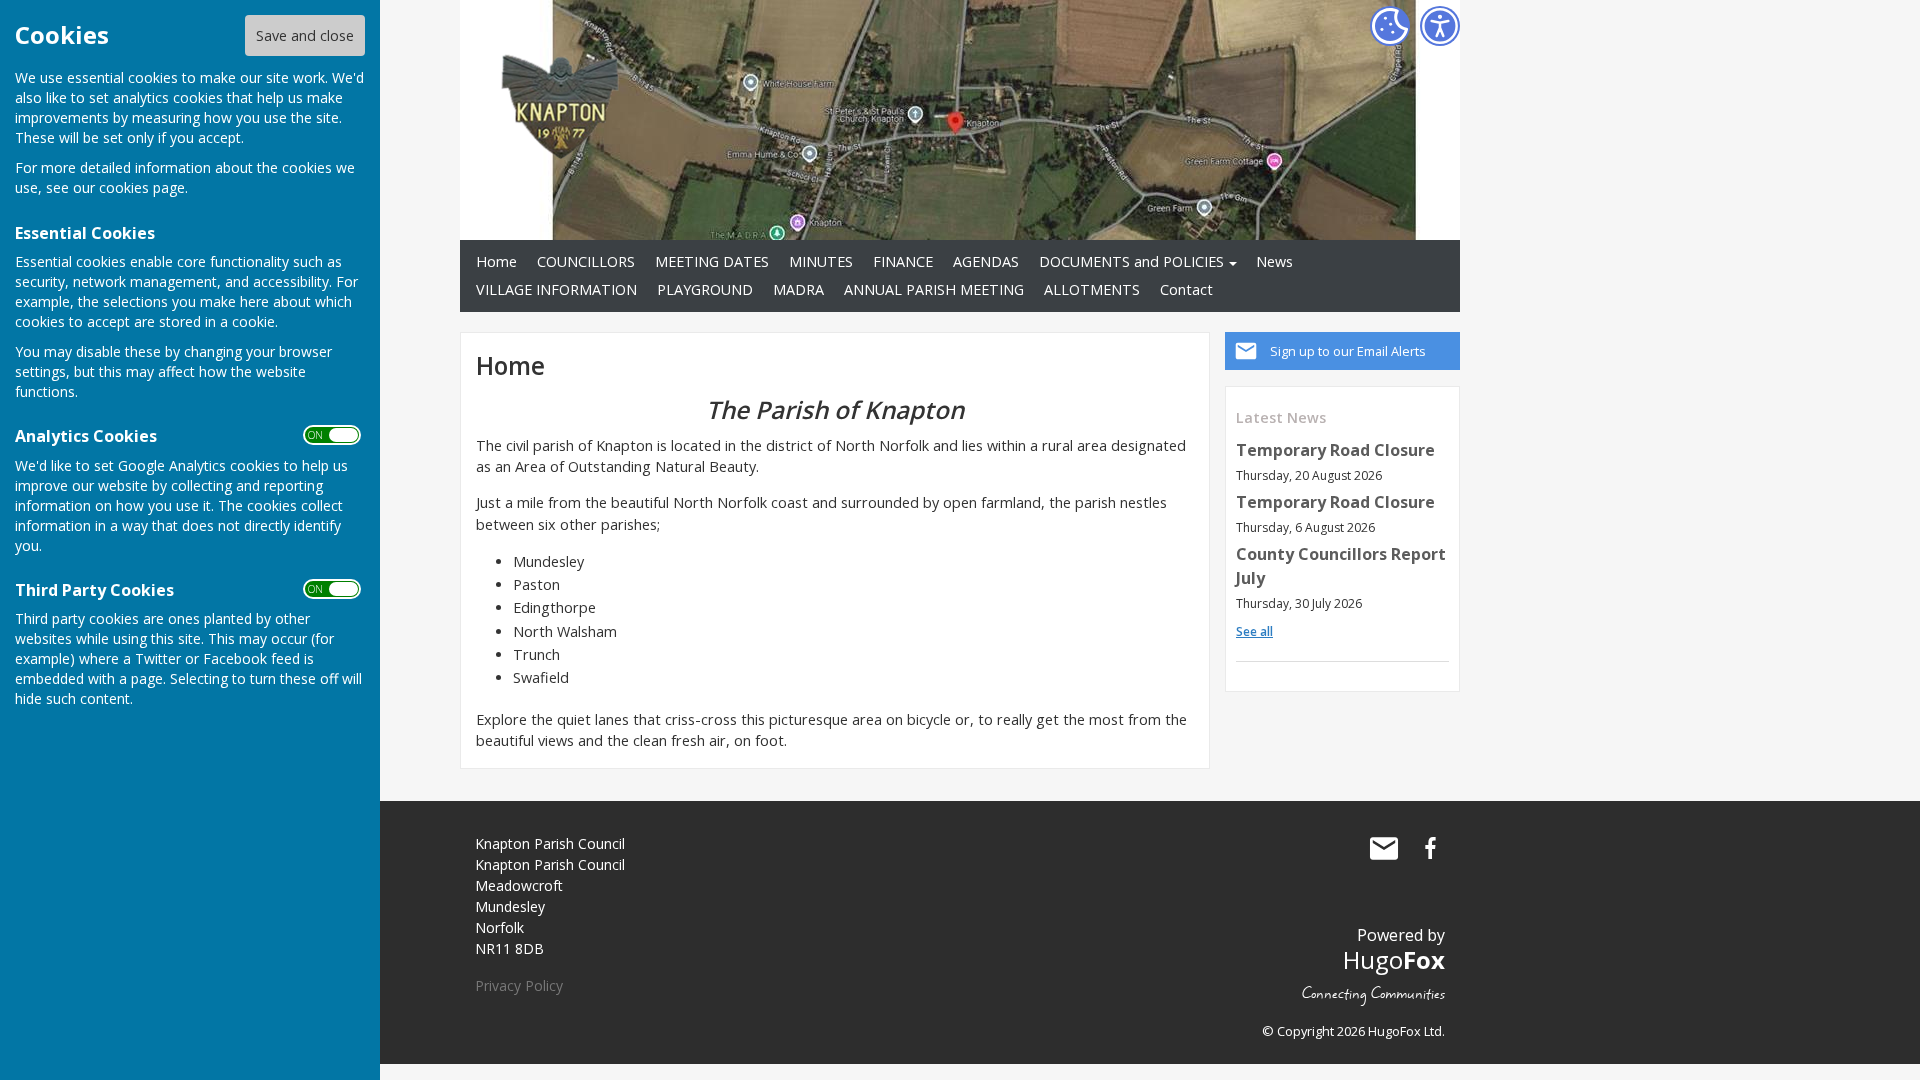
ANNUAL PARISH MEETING (934, 289)
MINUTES (821, 261)
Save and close (305, 35)
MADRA (798, 289)
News (1274, 261)
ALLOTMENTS (1092, 289)
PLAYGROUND (705, 289)
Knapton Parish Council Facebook (1430, 848)
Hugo (1394, 959)
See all (1254, 631)
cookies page (142, 187)
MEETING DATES (712, 261)
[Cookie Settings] (1390, 26)
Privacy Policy (519, 985)
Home (496, 261)
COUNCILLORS (586, 261)
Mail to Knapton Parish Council (1384, 848)
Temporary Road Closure (1335, 450)
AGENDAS (986, 261)
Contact (1186, 289)
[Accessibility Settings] (1440, 26)
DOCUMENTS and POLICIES (1131, 261)
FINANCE (903, 261)
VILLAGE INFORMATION (556, 289)
